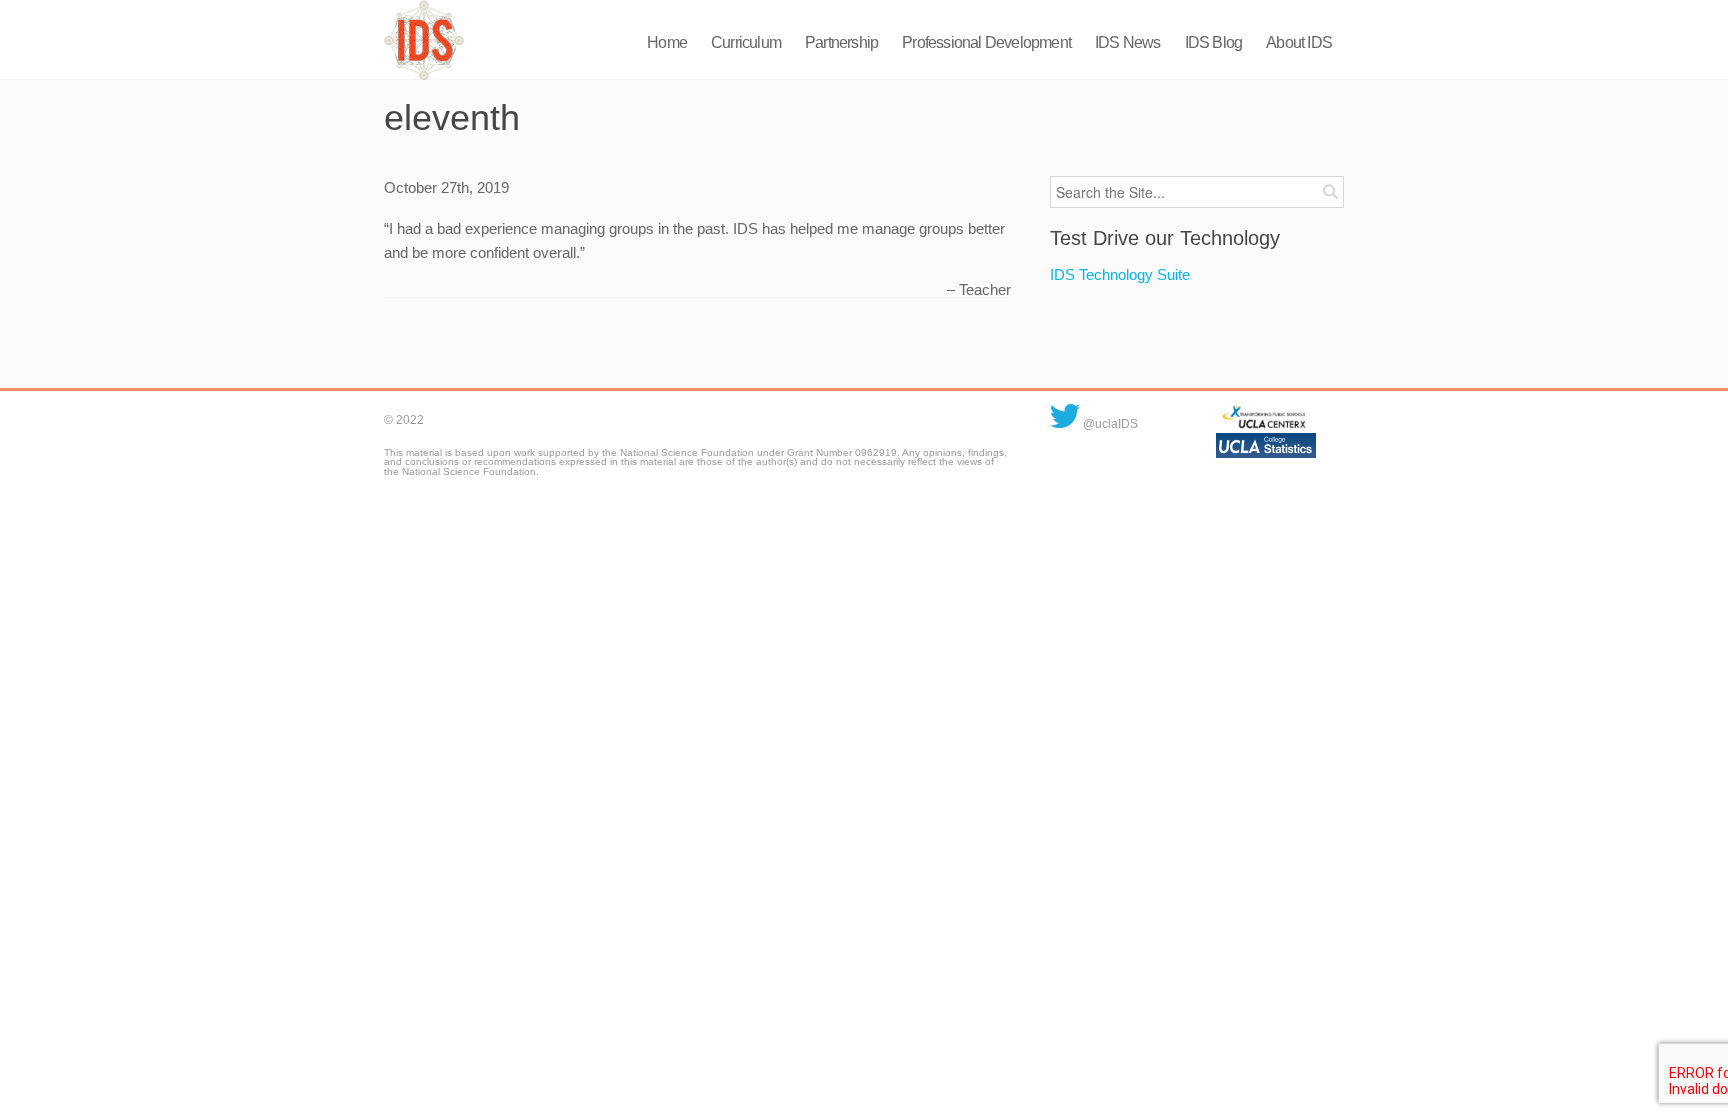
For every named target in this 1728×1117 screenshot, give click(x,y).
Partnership (841, 42)
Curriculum (746, 42)
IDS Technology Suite (1120, 274)
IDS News (1128, 42)
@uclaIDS (1109, 424)
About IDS (1299, 42)
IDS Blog (1214, 42)
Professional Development (986, 42)
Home (667, 42)
